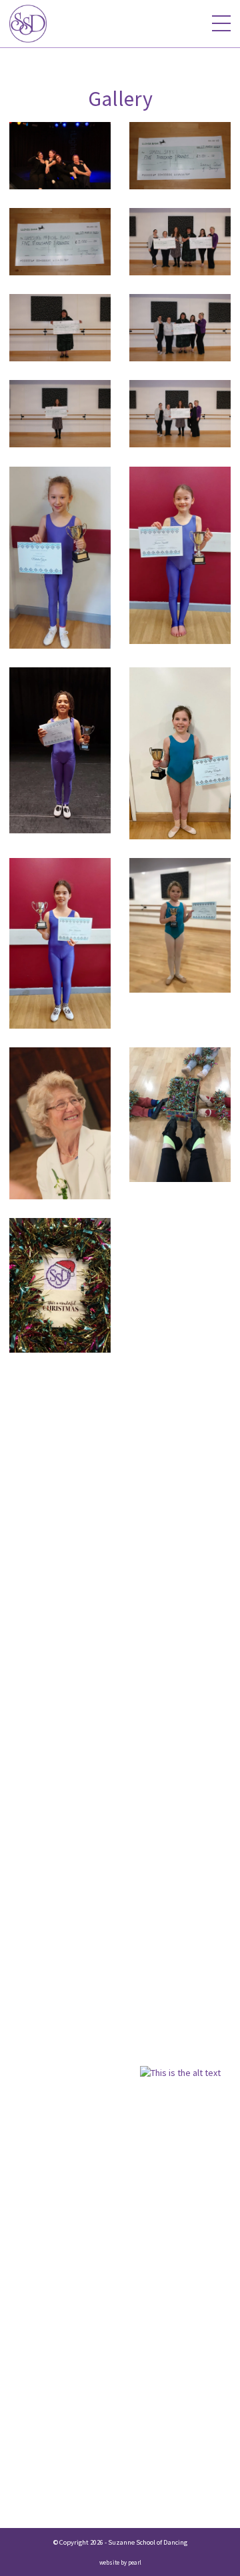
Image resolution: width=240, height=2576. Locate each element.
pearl (135, 2562)
